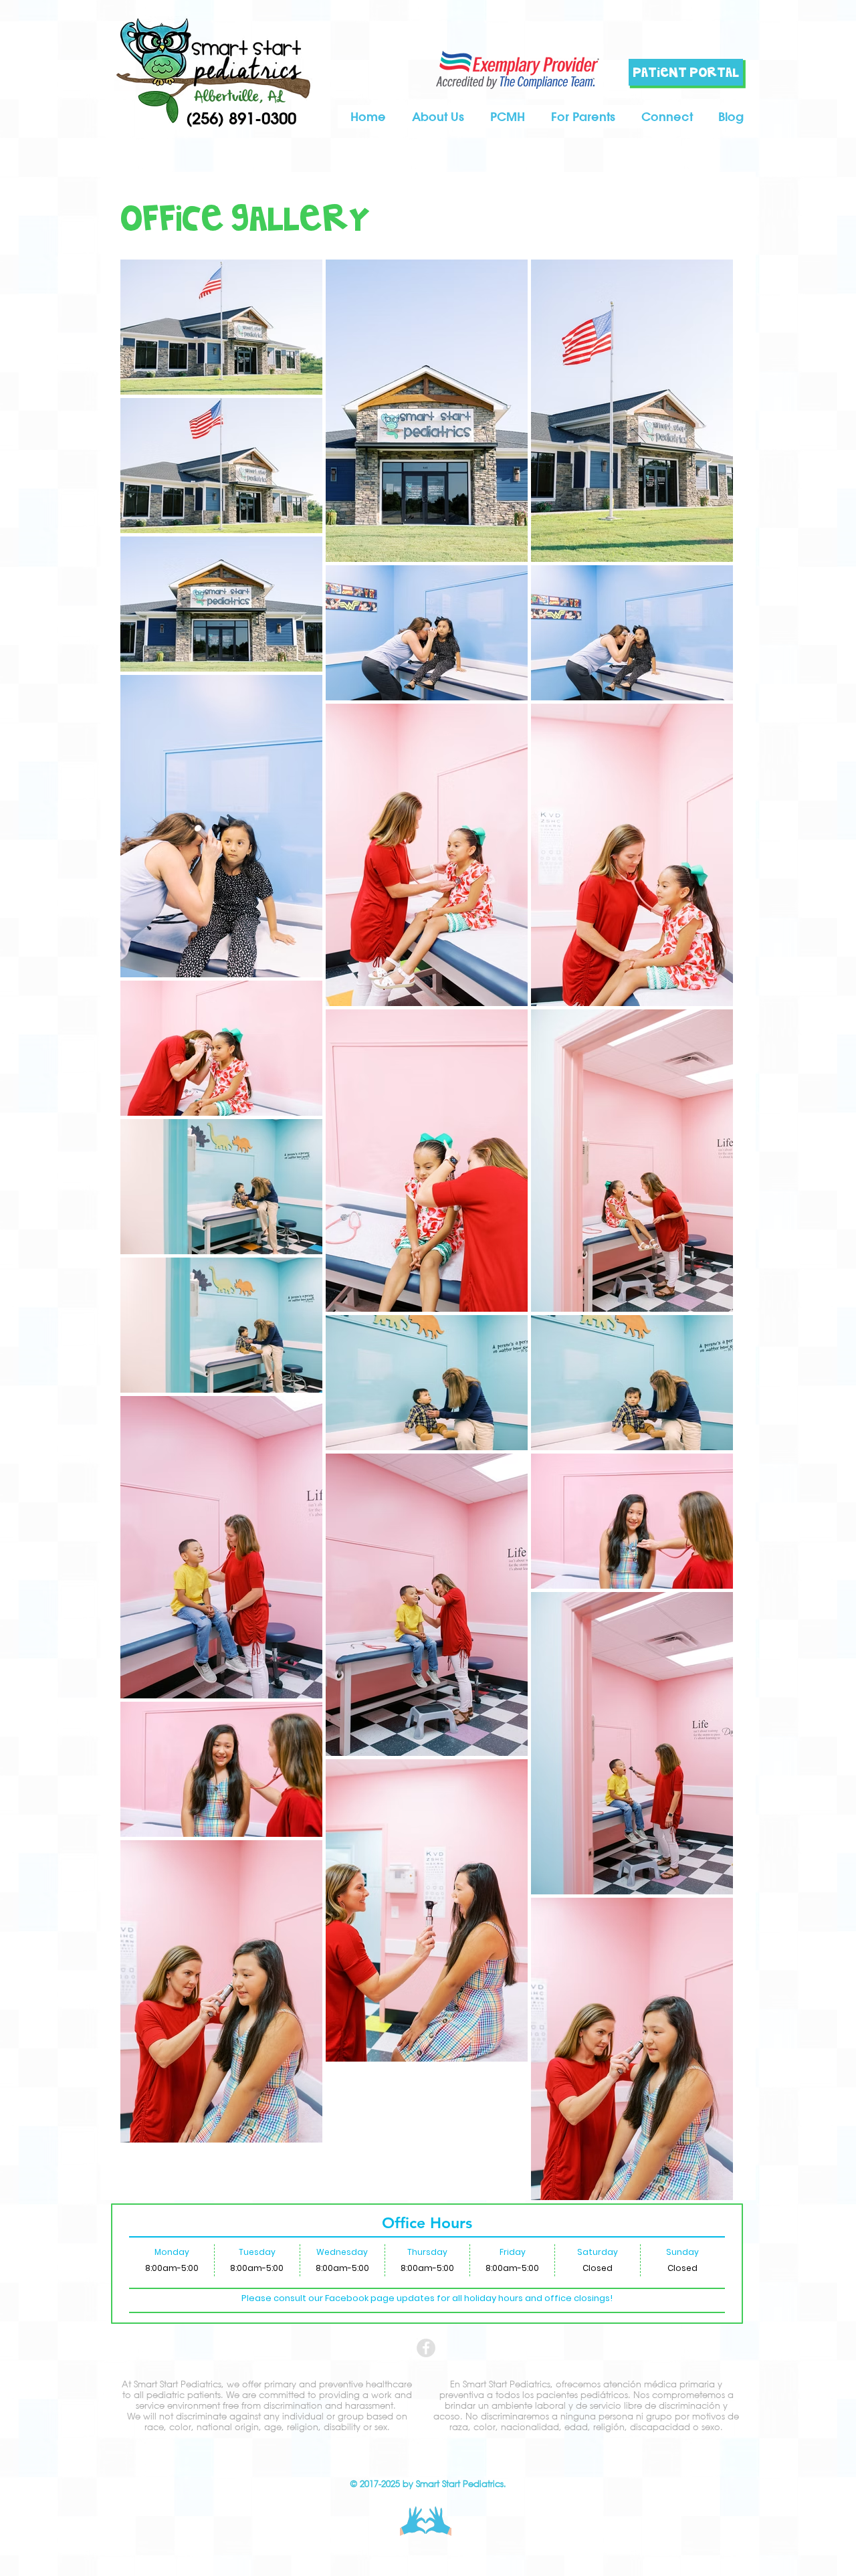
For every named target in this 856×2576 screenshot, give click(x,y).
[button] (583, 117)
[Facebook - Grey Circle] (426, 2348)
